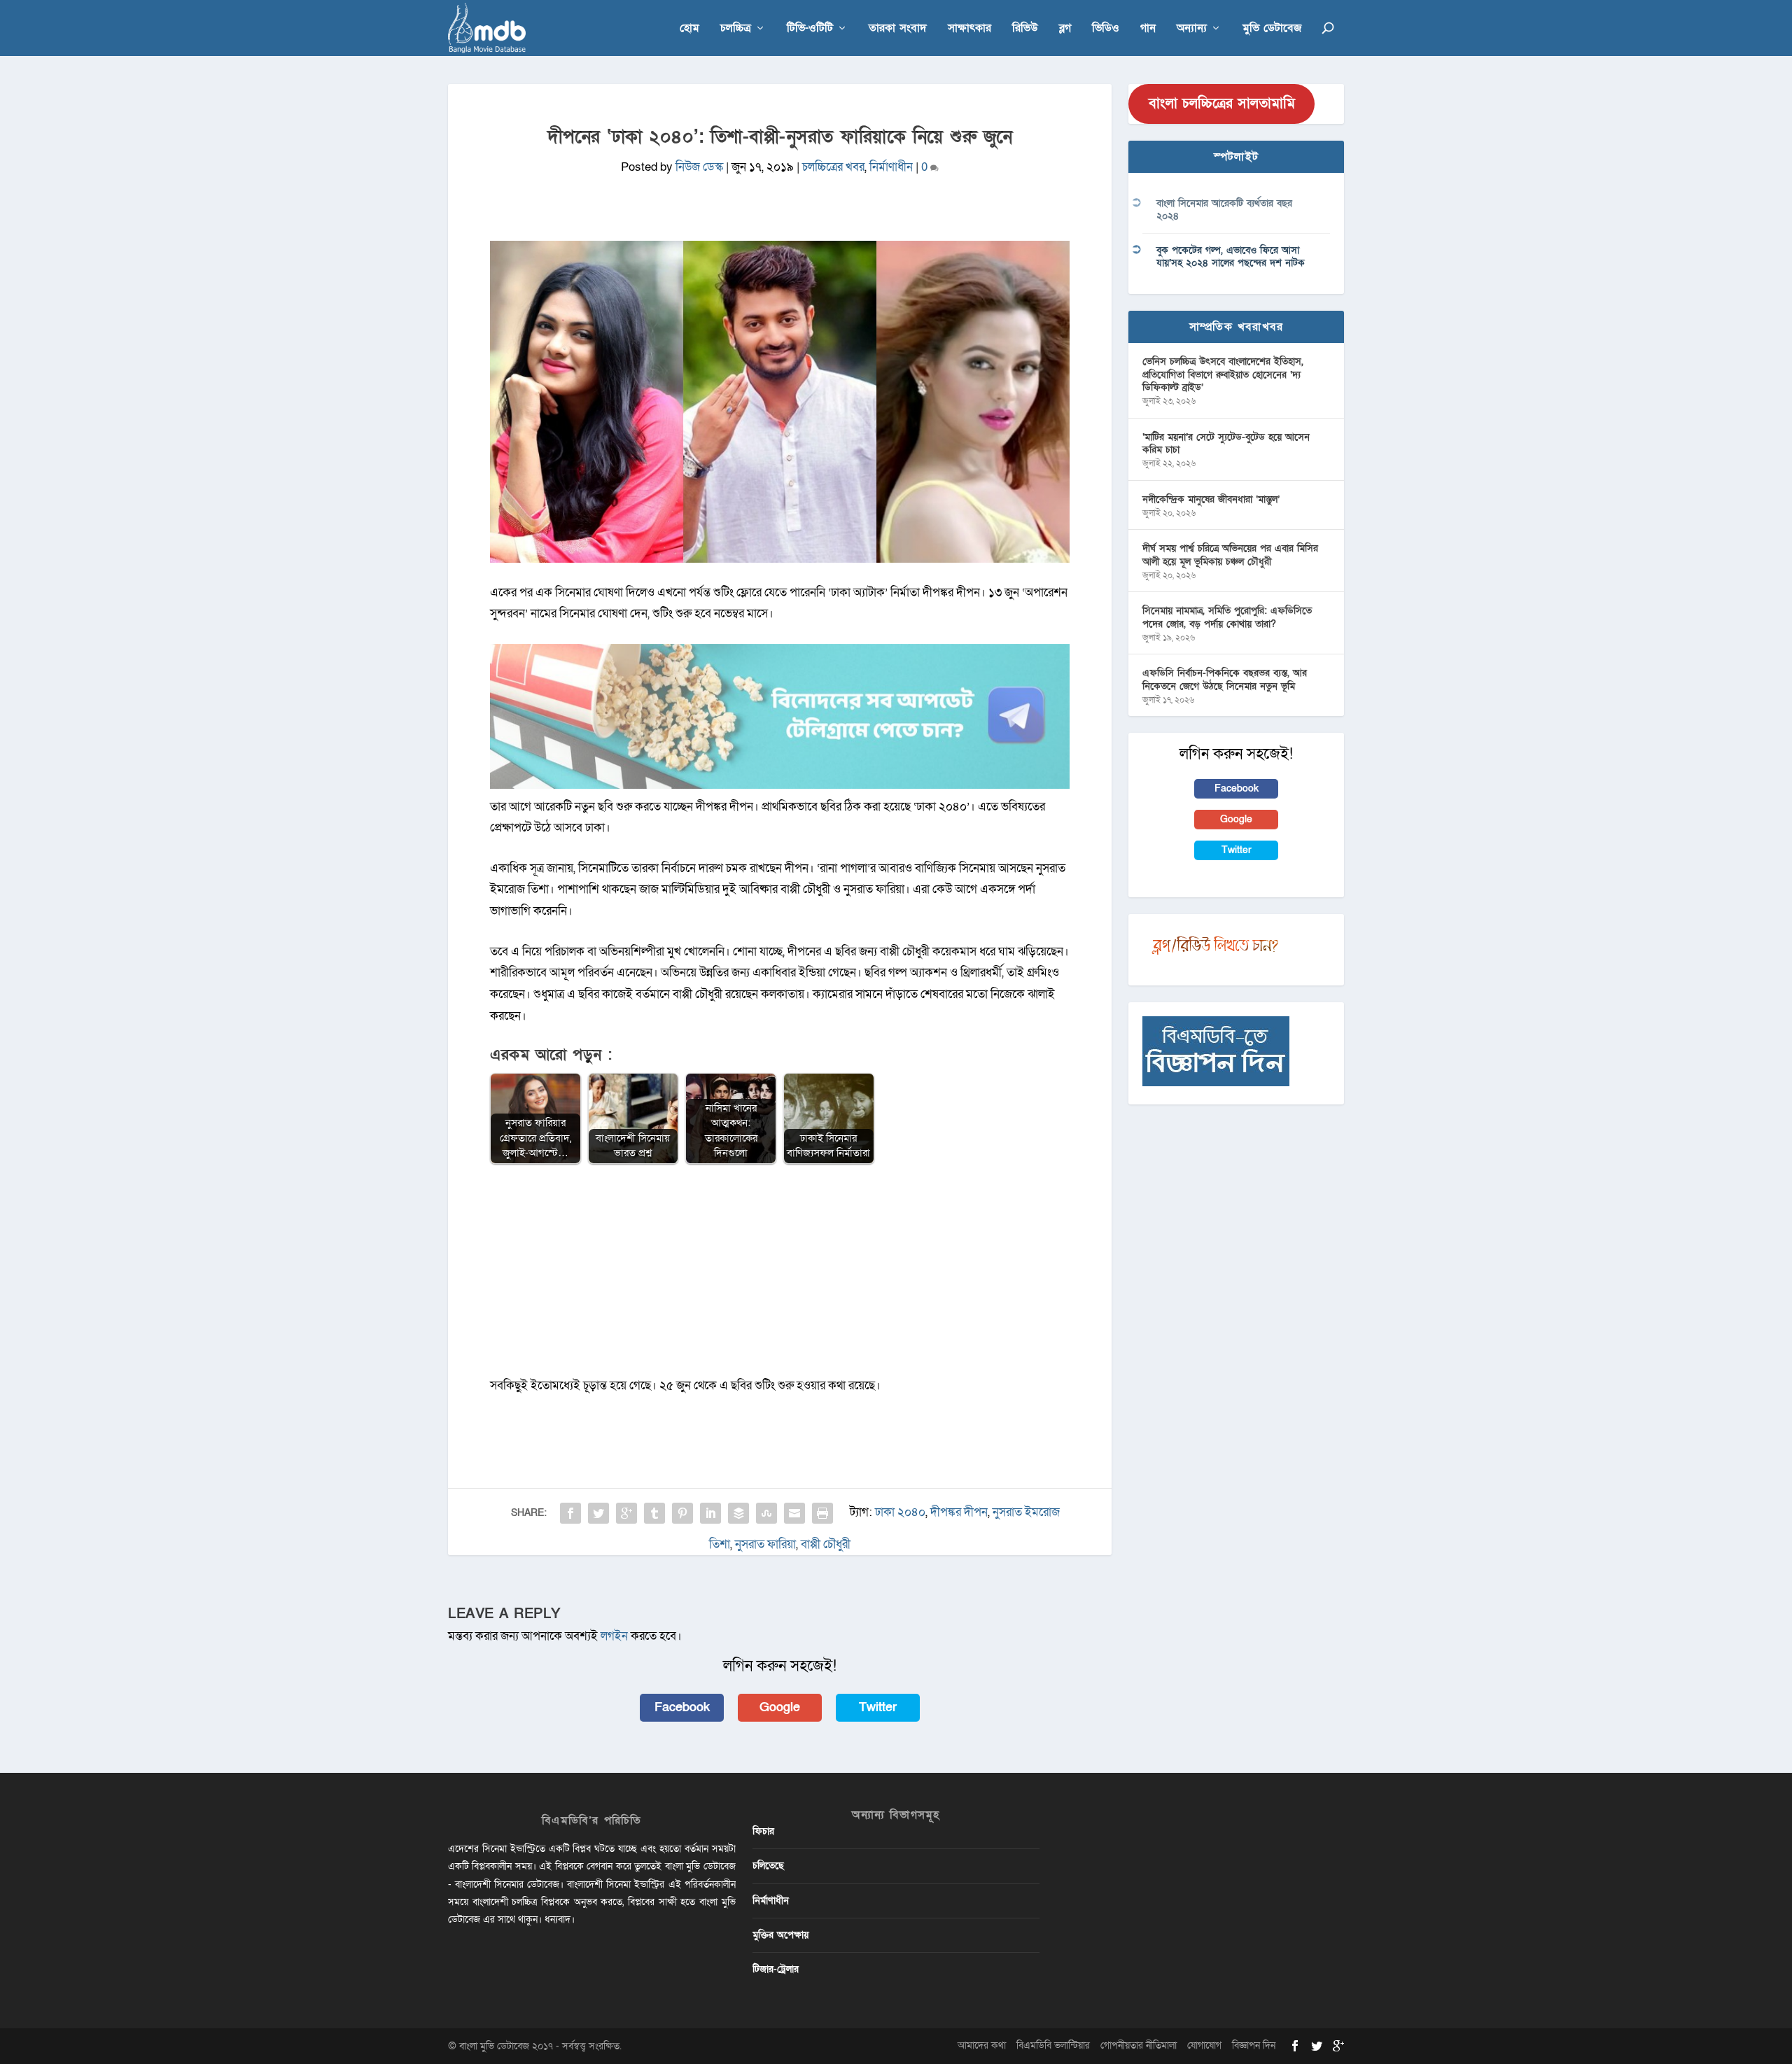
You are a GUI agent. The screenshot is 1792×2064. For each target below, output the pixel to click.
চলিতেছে (768, 1866)
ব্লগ (1065, 29)
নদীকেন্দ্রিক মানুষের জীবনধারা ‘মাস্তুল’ (1211, 499)
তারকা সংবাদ (898, 29)
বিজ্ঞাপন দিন (1254, 2045)
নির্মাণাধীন (891, 167)
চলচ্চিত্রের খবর (833, 167)
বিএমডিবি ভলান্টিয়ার (1053, 2045)
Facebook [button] (682, 1707)
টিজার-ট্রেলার (776, 1969)
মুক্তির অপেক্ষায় (780, 1935)
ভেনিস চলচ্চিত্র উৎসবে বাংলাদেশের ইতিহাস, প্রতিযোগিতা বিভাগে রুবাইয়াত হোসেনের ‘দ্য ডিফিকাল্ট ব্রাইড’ (1223, 374)
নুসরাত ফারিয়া (765, 1544)
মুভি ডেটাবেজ (1272, 29)
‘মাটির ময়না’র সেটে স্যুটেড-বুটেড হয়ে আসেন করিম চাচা (1226, 443)
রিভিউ (1025, 29)
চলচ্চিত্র (736, 29)
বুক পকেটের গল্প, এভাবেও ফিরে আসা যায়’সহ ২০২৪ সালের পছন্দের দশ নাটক (1231, 257)
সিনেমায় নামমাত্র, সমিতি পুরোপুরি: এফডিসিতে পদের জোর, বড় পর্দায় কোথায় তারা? (1227, 617)
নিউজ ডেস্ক (699, 167)
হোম (689, 29)
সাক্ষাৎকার (969, 29)
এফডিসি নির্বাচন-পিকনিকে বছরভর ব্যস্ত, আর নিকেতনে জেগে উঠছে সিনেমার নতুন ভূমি (1225, 679)
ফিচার (763, 1831)
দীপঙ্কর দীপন (959, 1512)
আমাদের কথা (982, 2045)
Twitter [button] (878, 1707)
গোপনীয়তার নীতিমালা (1139, 2045)
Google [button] (780, 1707)
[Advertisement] (780, 1277)
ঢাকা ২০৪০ (900, 1512)
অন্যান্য (1192, 29)
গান (1148, 29)
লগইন (614, 1636)
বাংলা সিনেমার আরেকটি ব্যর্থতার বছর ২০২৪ (1224, 210)
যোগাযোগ (1204, 2045)
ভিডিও (1106, 29)
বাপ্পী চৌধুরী (826, 1544)
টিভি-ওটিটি (810, 29)
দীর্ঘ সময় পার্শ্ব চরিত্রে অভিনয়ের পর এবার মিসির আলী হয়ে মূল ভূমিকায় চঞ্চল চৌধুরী (1230, 555)
